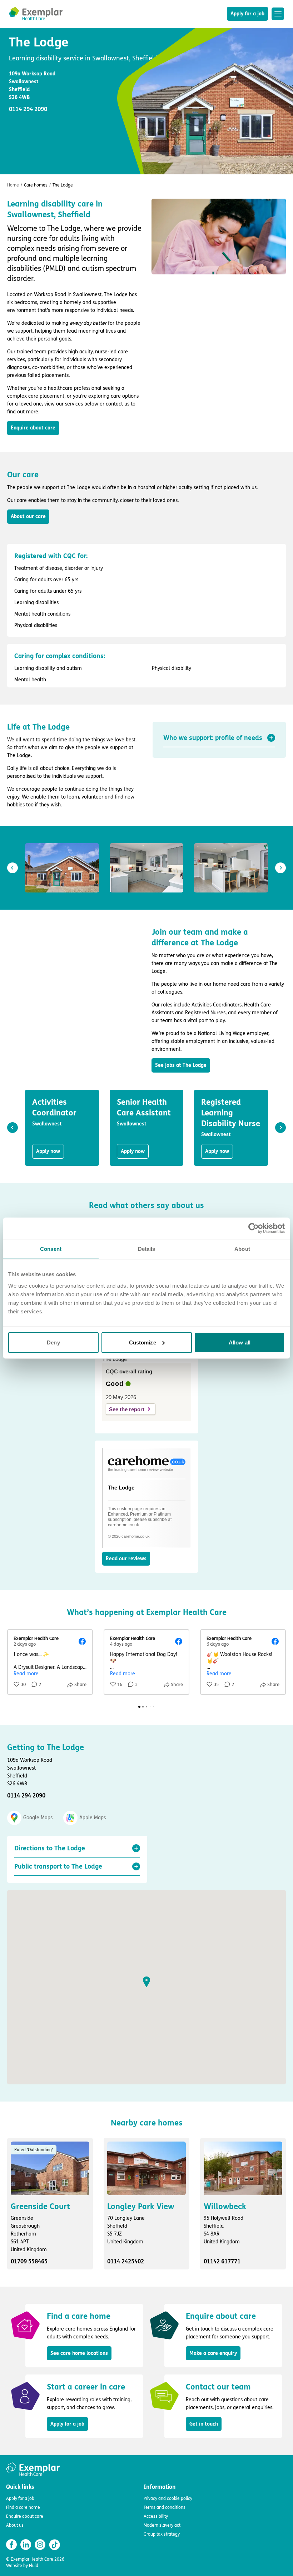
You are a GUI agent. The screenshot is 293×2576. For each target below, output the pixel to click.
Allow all (240, 1342)
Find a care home (23, 2507)
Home (13, 185)
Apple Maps (93, 1818)
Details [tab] (147, 1249)
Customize (143, 1342)
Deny (53, 1342)
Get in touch (204, 2424)
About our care (28, 516)
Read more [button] (26, 1674)
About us (15, 2525)
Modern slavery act (162, 2525)
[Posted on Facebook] (82, 1641)
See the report (127, 1409)
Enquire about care (33, 428)
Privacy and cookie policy (168, 2498)
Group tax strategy (162, 2534)
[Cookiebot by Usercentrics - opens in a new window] (254, 1228)
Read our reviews (126, 1559)
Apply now (48, 1151)
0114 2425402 (126, 2261)
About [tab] (242, 1249)
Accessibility (156, 2516)
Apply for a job (247, 14)
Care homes (36, 185)
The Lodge (121, 1488)
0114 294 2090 (26, 1796)
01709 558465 (29, 2261)
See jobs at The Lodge (181, 1065)
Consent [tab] (51, 1249)
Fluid (34, 2566)
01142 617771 (222, 2261)
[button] (219, 738)
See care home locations (79, 2353)
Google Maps (38, 1818)
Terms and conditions (165, 2507)
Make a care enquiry (213, 2353)
